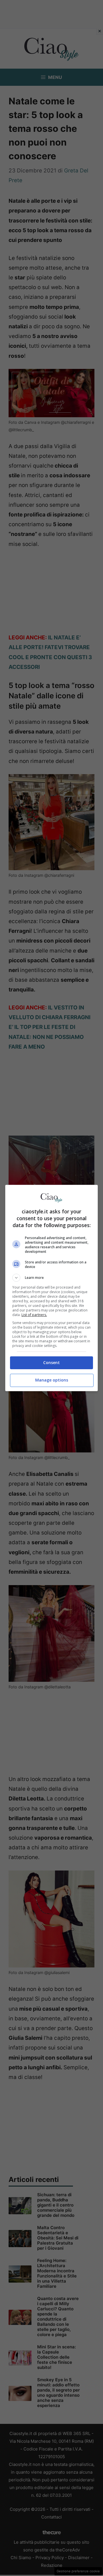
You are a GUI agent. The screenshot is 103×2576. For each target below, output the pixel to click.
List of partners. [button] (34, 1315)
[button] (51, 1278)
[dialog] (51, 1288)
